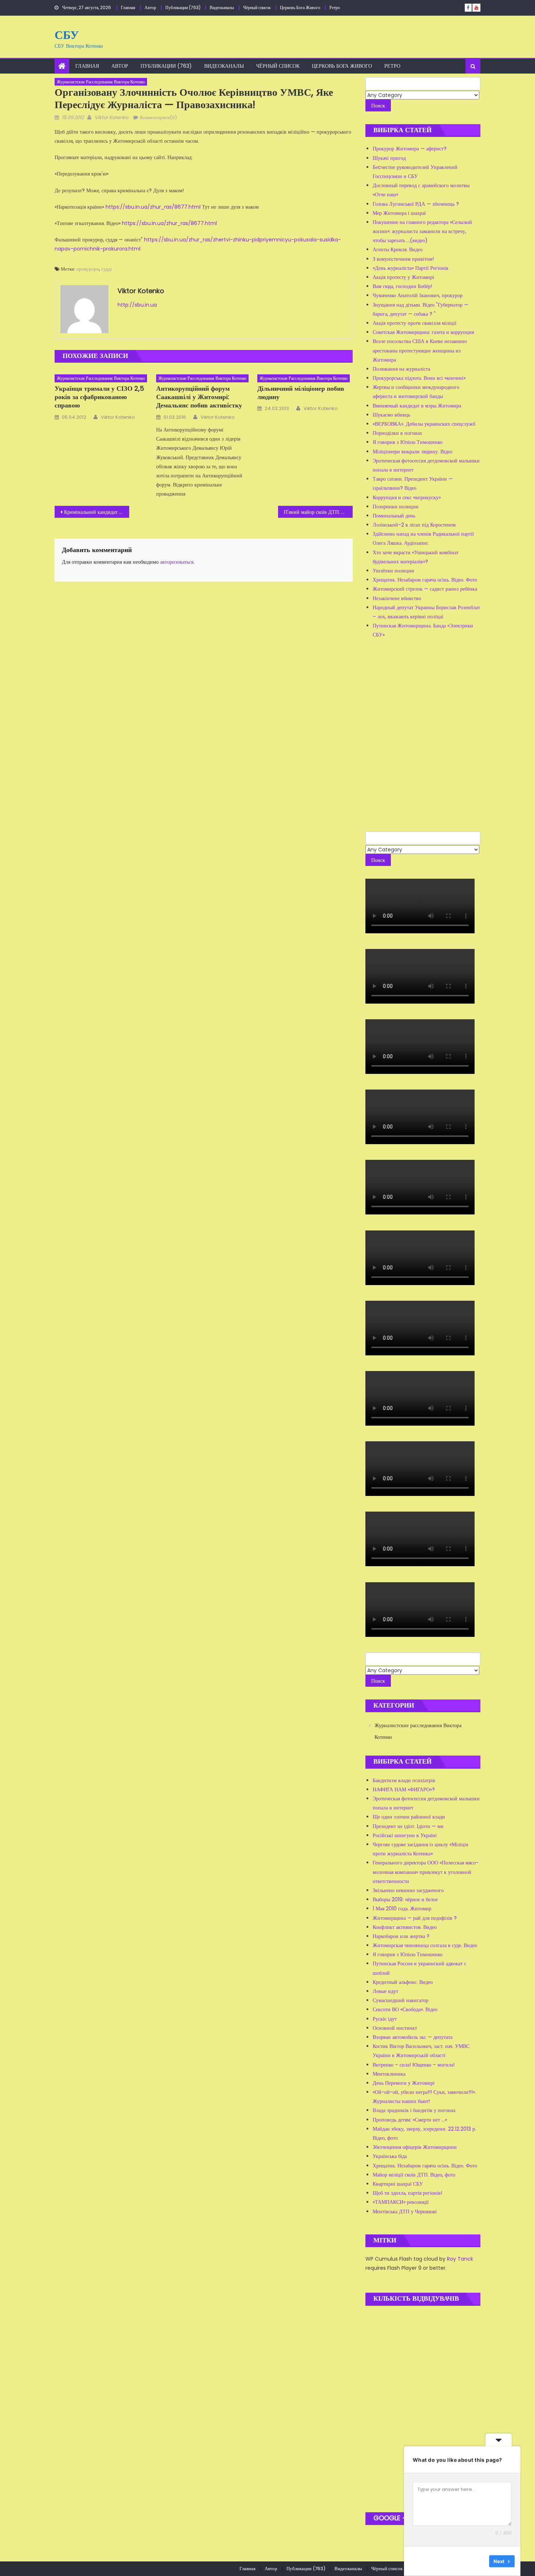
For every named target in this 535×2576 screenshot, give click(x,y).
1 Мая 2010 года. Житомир (402, 1909)
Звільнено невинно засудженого (408, 1890)
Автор (150, 7)
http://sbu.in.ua (137, 305)
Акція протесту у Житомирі (403, 277)
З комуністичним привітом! (403, 259)
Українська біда (390, 2156)
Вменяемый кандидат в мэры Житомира (417, 406)
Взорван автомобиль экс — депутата (413, 2037)
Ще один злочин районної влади (409, 1817)
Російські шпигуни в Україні (405, 1835)
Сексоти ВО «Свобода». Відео (405, 2009)
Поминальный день (394, 516)
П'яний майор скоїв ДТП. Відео (318, 512)
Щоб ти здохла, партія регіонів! (407, 2193)
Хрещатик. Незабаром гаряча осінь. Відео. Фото (425, 580)
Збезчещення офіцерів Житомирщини (415, 2147)
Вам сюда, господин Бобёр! (402, 286)
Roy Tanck (460, 2259)
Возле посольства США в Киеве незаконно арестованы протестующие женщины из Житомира (420, 350)
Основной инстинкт (395, 2028)
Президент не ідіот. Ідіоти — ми (408, 1826)
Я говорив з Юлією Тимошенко (408, 442)
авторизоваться (177, 562)
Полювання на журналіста (401, 369)
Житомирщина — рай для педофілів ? (415, 1918)
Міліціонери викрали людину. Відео (413, 452)
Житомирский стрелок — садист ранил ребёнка (425, 589)
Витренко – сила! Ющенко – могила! (414, 2065)
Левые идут (385, 1991)
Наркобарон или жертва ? (401, 1936)
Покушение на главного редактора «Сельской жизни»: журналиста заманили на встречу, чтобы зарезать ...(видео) (422, 231)
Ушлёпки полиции (393, 571)
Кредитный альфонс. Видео (403, 1982)
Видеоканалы (222, 7)
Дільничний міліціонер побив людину (301, 393)
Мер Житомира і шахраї (399, 213)
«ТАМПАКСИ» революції (401, 2202)
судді (107, 269)
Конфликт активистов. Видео (405, 1927)
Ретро (335, 7)
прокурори (88, 269)
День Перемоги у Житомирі (404, 2083)
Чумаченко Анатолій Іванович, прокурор (418, 295)
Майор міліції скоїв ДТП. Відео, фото (414, 2175)
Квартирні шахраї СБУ (398, 2184)
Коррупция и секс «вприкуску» (407, 497)
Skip (479, 2561)
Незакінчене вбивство (397, 598)
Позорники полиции (396, 507)
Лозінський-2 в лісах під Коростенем (414, 525)
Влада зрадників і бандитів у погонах (414, 2110)
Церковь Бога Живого (300, 7)
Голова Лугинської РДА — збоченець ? (416, 204)
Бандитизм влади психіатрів (404, 1780)
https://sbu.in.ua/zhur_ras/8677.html (153, 207)
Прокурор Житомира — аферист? (410, 149)
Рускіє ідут (385, 2019)
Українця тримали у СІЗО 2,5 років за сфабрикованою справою (99, 397)
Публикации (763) (183, 7)
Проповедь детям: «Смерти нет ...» (410, 2120)
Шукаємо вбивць (391, 415)
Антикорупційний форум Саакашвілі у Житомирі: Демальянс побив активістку (199, 397)
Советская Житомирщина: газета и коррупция (423, 332)
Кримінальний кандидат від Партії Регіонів (97, 512)
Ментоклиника (389, 2074)
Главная (128, 7)
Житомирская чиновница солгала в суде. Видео (425, 1945)
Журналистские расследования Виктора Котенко (101, 82)
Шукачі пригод (389, 158)
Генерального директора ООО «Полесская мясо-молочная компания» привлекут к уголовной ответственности (426, 1872)
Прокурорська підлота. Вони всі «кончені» (419, 378)
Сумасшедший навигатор (401, 2000)
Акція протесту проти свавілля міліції (415, 323)
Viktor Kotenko (111, 117)
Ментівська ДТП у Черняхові (405, 2211)
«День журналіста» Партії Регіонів (411, 268)
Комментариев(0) (158, 117)
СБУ (67, 35)
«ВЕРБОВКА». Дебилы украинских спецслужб (424, 424)
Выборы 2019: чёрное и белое (405, 1899)
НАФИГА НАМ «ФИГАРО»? (404, 1789)
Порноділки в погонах (397, 433)
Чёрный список (257, 7)
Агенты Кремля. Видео (398, 249)
